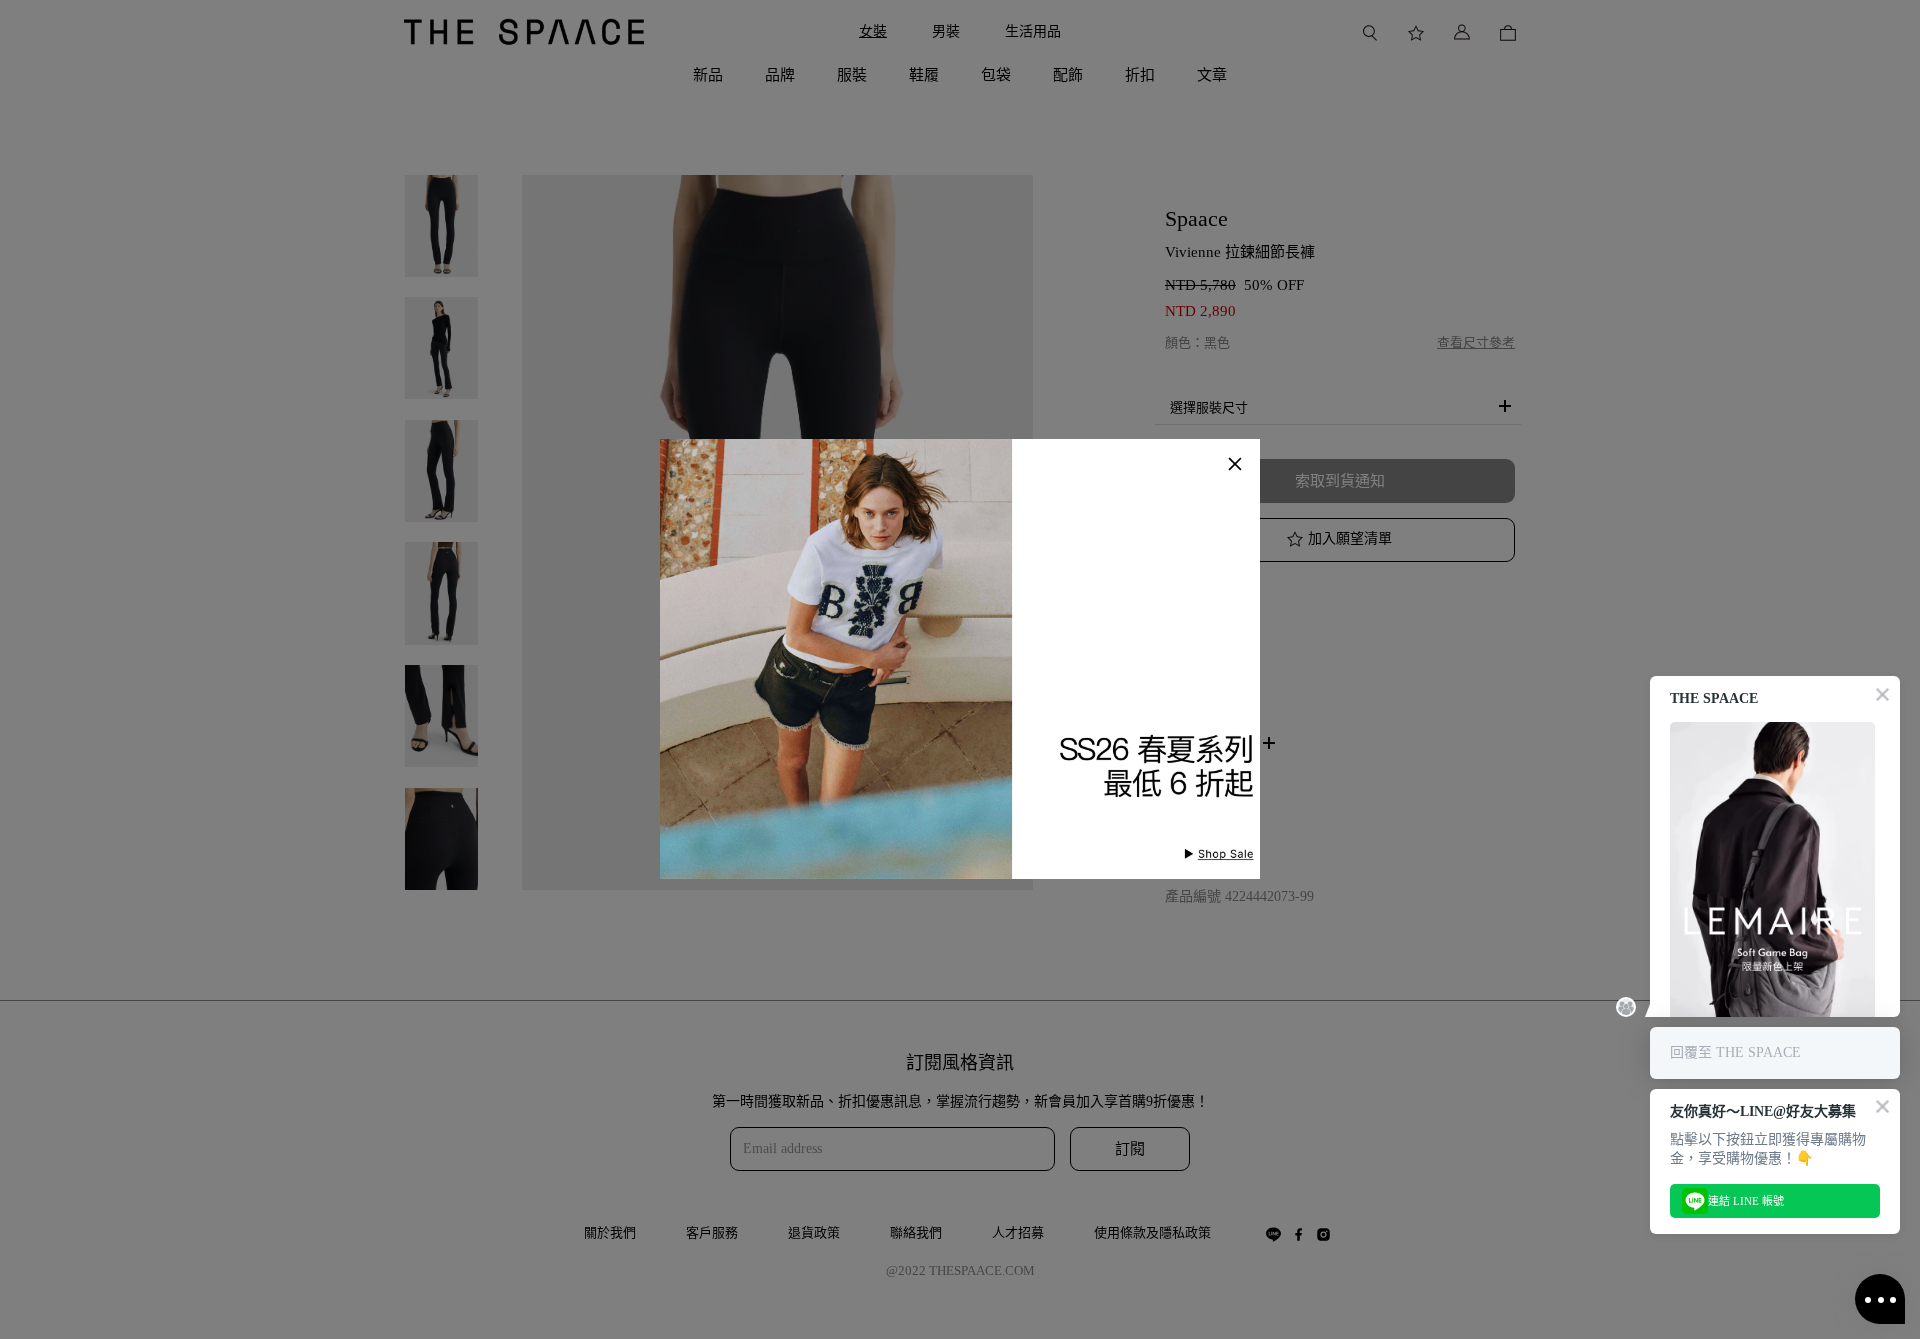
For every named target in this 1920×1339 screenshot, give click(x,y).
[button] (1235, 464)
